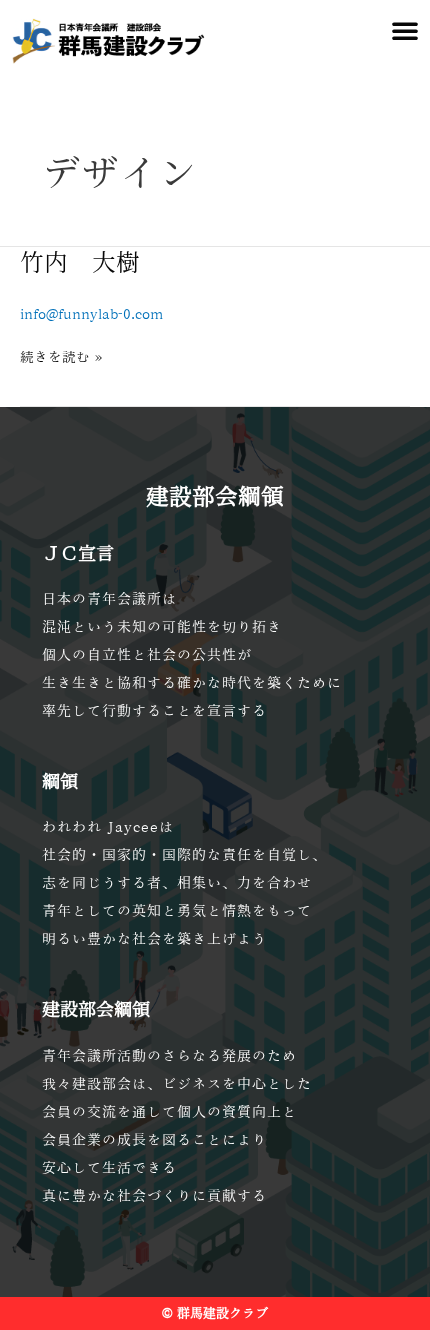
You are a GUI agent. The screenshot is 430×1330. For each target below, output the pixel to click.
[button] (405, 30)
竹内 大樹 (80, 262)
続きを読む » (61, 355)
